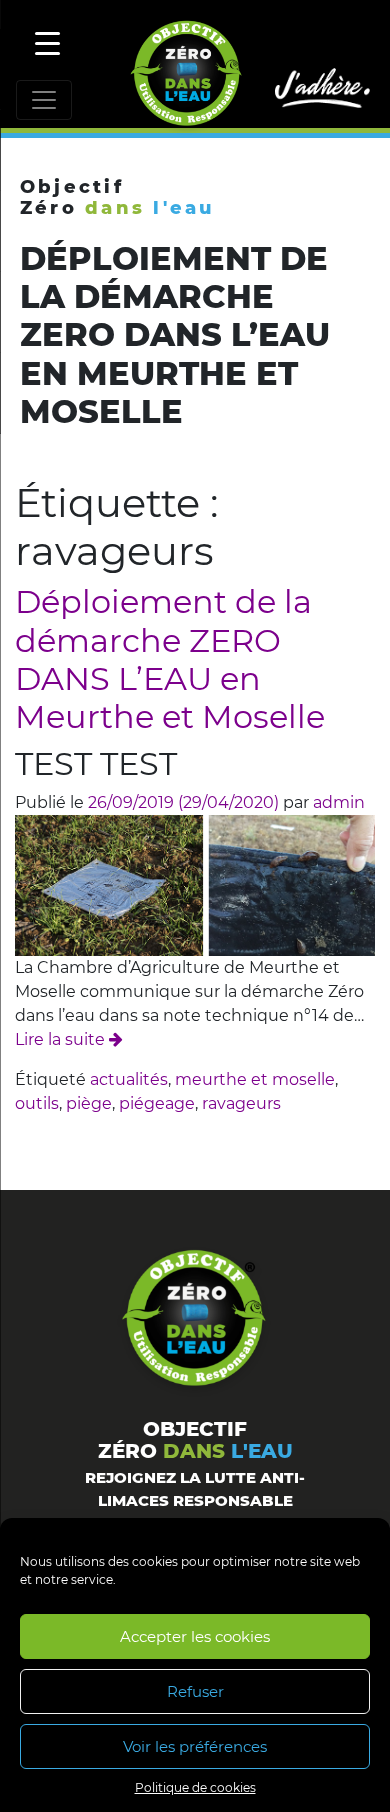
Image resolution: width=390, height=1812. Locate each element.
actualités (129, 1079)
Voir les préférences (195, 1746)
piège (89, 1103)
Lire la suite (62, 1039)
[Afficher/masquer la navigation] (44, 100)
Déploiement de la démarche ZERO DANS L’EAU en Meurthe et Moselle (170, 659)
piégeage (157, 1103)
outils (37, 1103)
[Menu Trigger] (47, 42)
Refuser (195, 1691)
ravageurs (241, 1103)
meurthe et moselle (255, 1079)
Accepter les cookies (195, 1636)
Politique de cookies (195, 1787)
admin (339, 802)
